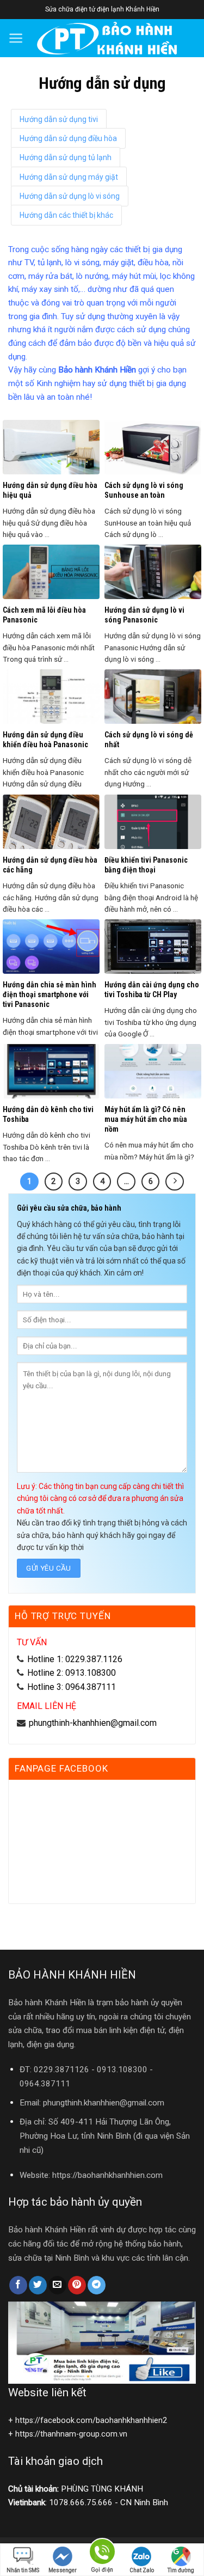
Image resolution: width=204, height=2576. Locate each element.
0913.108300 (122, 2070)
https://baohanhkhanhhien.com (107, 2175)
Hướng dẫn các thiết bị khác (66, 215)
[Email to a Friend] (57, 2285)
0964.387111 (45, 2084)
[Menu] (16, 38)
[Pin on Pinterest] (77, 2285)
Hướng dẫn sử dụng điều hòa (68, 138)
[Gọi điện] (102, 2553)
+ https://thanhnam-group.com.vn (68, 2434)
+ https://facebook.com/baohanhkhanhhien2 (88, 2421)
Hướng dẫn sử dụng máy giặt (69, 177)
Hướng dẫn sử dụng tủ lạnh (66, 157)
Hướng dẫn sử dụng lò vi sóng (70, 196)
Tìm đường (181, 2570)
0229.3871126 (61, 2070)
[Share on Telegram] (97, 2285)
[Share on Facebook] (18, 2285)
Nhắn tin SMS (23, 2570)
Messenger (63, 2570)
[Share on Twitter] (38, 2285)
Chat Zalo (142, 2570)
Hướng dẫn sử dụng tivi (59, 119)
